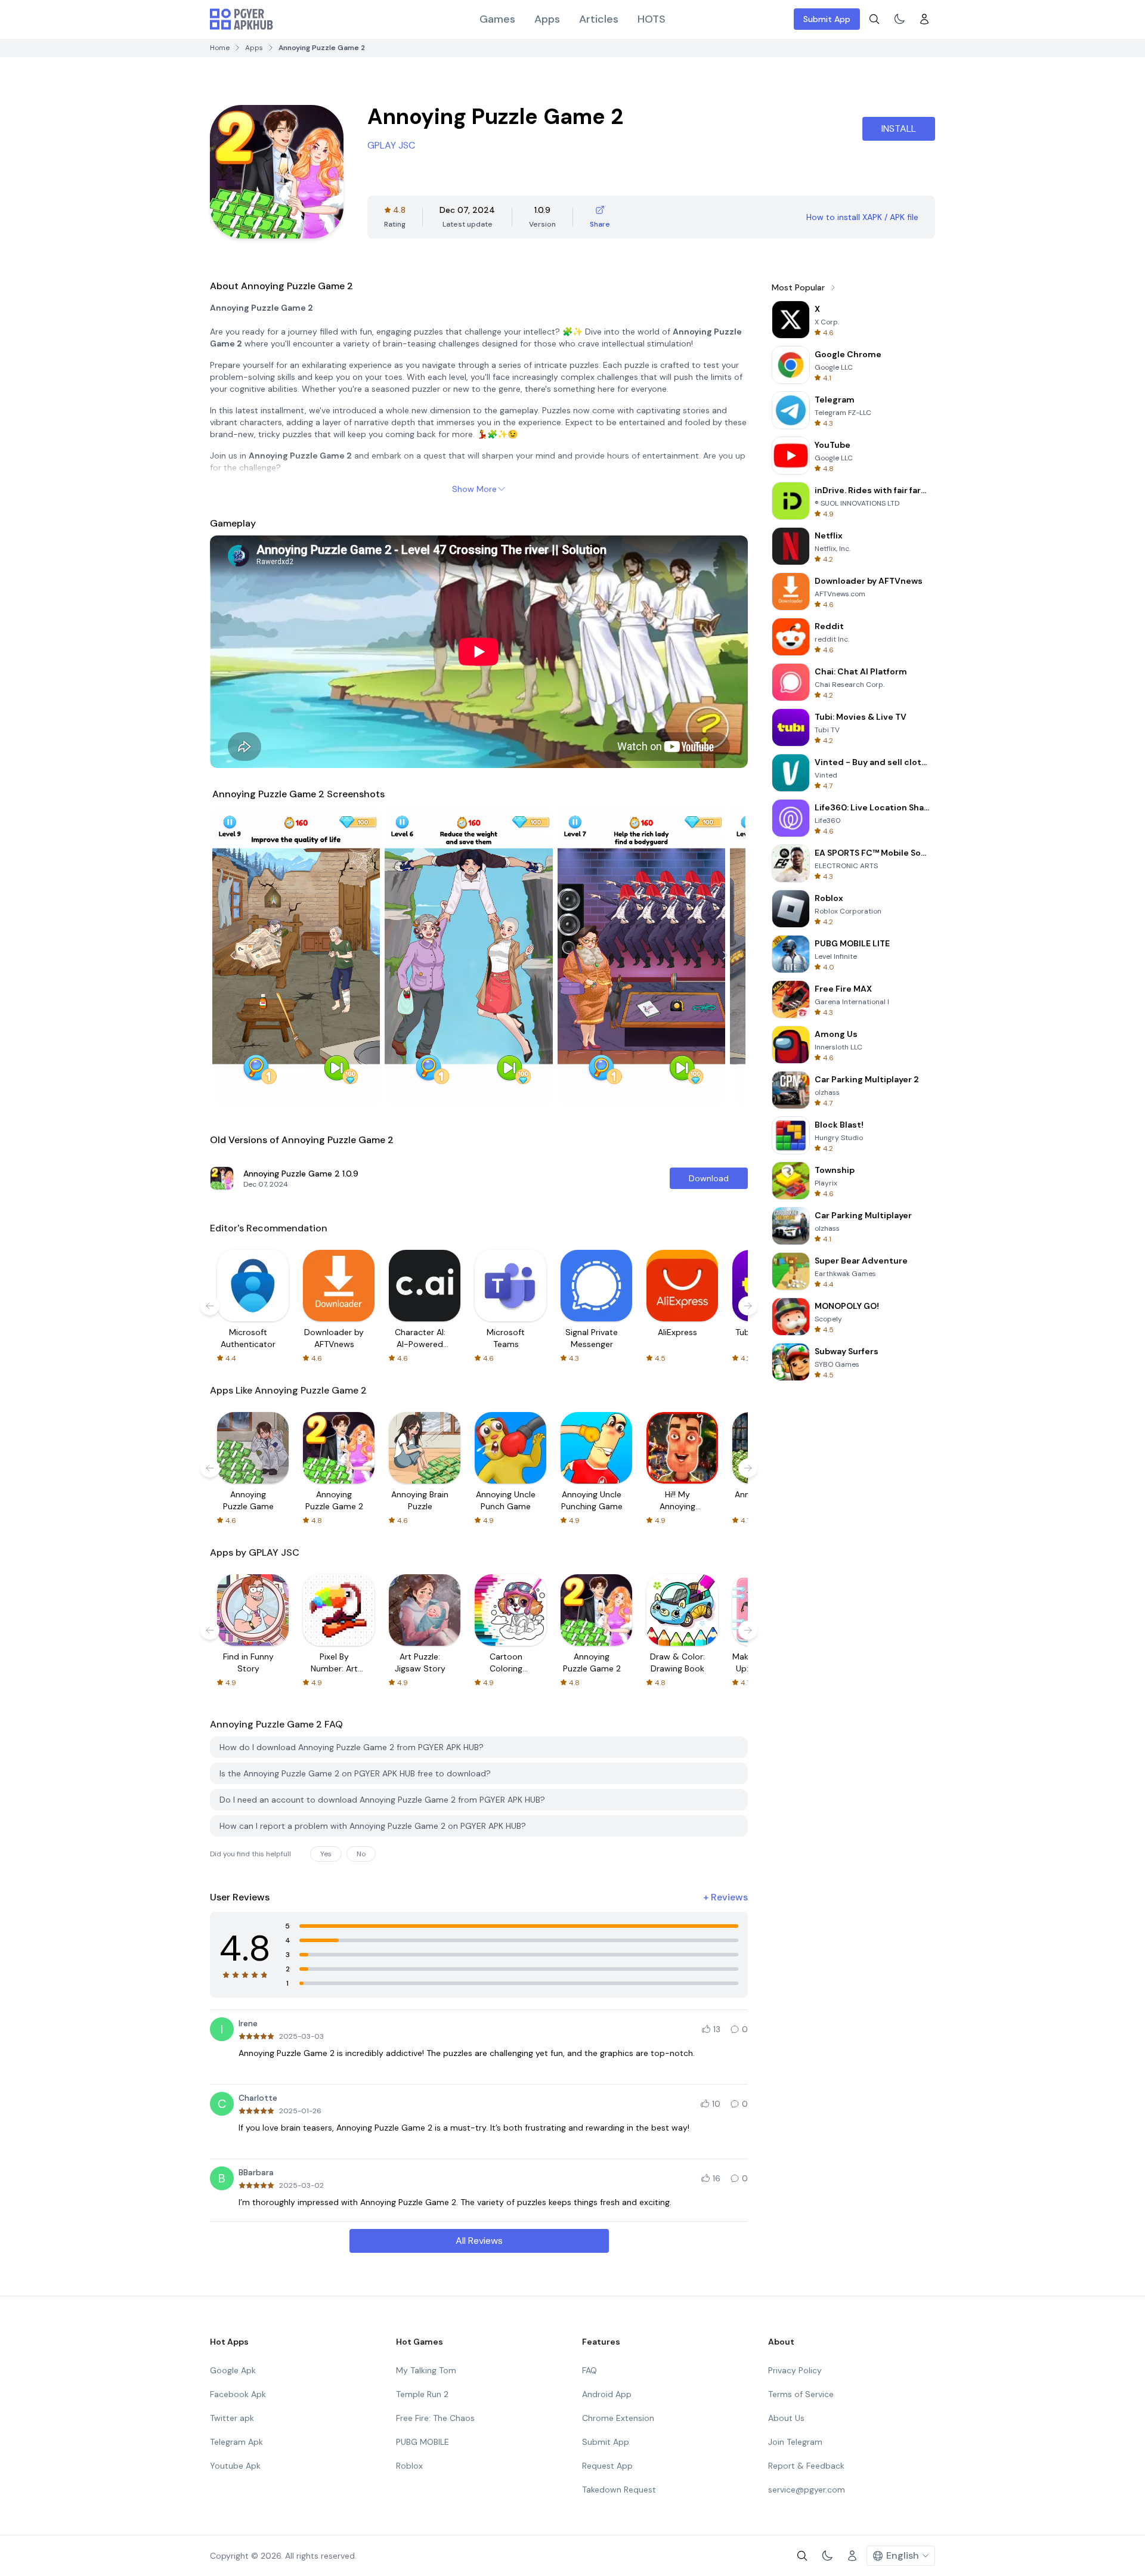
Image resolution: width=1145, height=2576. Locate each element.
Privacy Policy (795, 2370)
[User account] (924, 19)
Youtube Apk (235, 2466)
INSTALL (899, 129)
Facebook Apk (238, 2394)
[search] (874, 19)
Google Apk (233, 2370)
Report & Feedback (806, 2466)
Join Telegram (795, 2442)
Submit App (827, 19)
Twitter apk (232, 2418)
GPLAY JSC (391, 145)
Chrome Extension (618, 2418)
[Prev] (233, 955)
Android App (607, 2394)
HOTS (652, 19)
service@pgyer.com (807, 2490)
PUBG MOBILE (423, 2442)
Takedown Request (619, 2490)
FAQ (589, 2370)
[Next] (725, 955)
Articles (599, 19)
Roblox (409, 2466)
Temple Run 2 (422, 2394)
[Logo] (242, 19)
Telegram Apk (236, 2442)
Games (497, 19)
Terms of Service (801, 2394)
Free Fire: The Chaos (435, 2418)
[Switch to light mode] (899, 19)
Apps (547, 19)
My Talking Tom (426, 2370)
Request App (607, 2466)
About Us (786, 2418)
